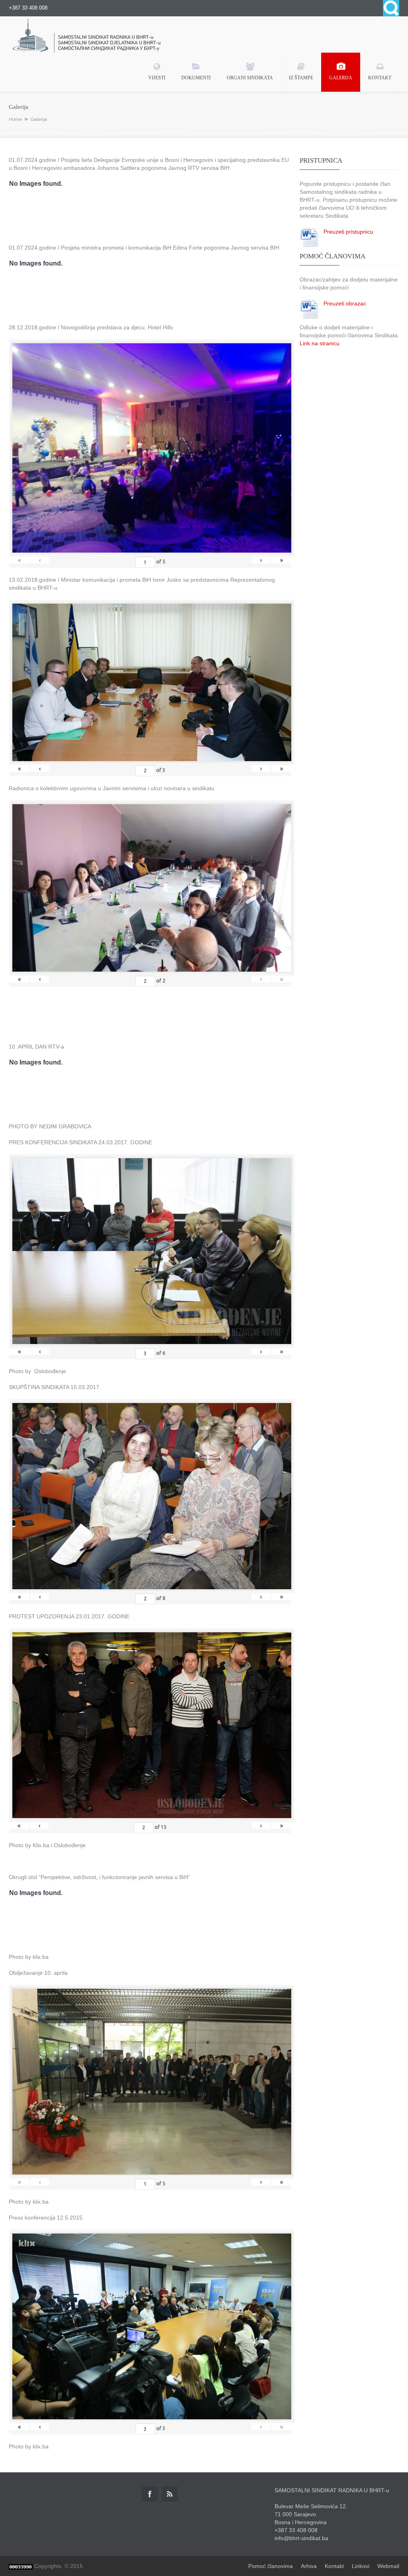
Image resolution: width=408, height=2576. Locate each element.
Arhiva (309, 2566)
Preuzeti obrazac (345, 303)
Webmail (388, 2566)
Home (15, 119)
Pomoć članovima (271, 2566)
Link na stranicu (320, 343)
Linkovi (361, 2566)
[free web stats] (21, 2566)
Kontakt (334, 2566)
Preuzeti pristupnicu (348, 232)
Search (391, 8)
